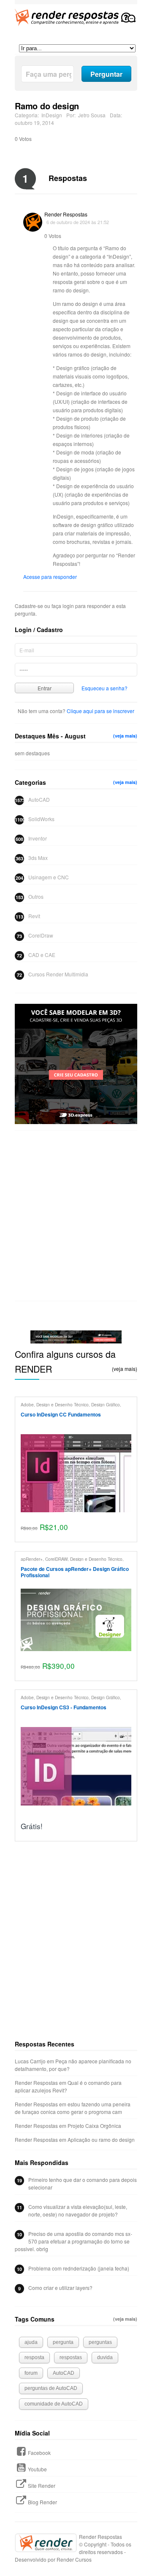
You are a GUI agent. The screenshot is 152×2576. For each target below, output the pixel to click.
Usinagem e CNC (49, 877)
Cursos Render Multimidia (58, 974)
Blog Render (42, 2502)
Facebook (39, 2453)
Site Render (42, 2485)
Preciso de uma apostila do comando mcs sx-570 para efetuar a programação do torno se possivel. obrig (73, 2241)
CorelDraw (41, 935)
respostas (71, 2357)
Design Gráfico (106, 1404)
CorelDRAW (56, 1559)
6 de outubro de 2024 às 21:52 (78, 222)
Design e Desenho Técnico (62, 1404)
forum (31, 2373)
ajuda (31, 2342)
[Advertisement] (76, 1215)
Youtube (37, 2469)
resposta (34, 2357)
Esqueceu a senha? (104, 688)
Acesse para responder (50, 577)
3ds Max (38, 858)
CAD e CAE (42, 955)
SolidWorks (41, 819)
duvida (105, 2357)
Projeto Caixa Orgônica (94, 2126)
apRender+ (32, 1559)
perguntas (100, 2342)
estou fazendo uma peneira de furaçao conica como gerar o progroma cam (73, 2108)
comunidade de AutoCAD (54, 2404)
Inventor (38, 838)
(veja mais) (125, 736)
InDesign (52, 115)
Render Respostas (66, 214)
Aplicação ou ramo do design (101, 2139)
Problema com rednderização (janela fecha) (79, 2268)
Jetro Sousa (92, 115)
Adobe (27, 1404)
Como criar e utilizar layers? (60, 2288)
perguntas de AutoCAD (51, 2388)
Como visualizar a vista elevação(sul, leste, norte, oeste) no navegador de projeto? (78, 2210)
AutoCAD (39, 799)
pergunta (63, 2342)
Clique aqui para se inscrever (100, 711)
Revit (34, 916)
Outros (36, 896)
